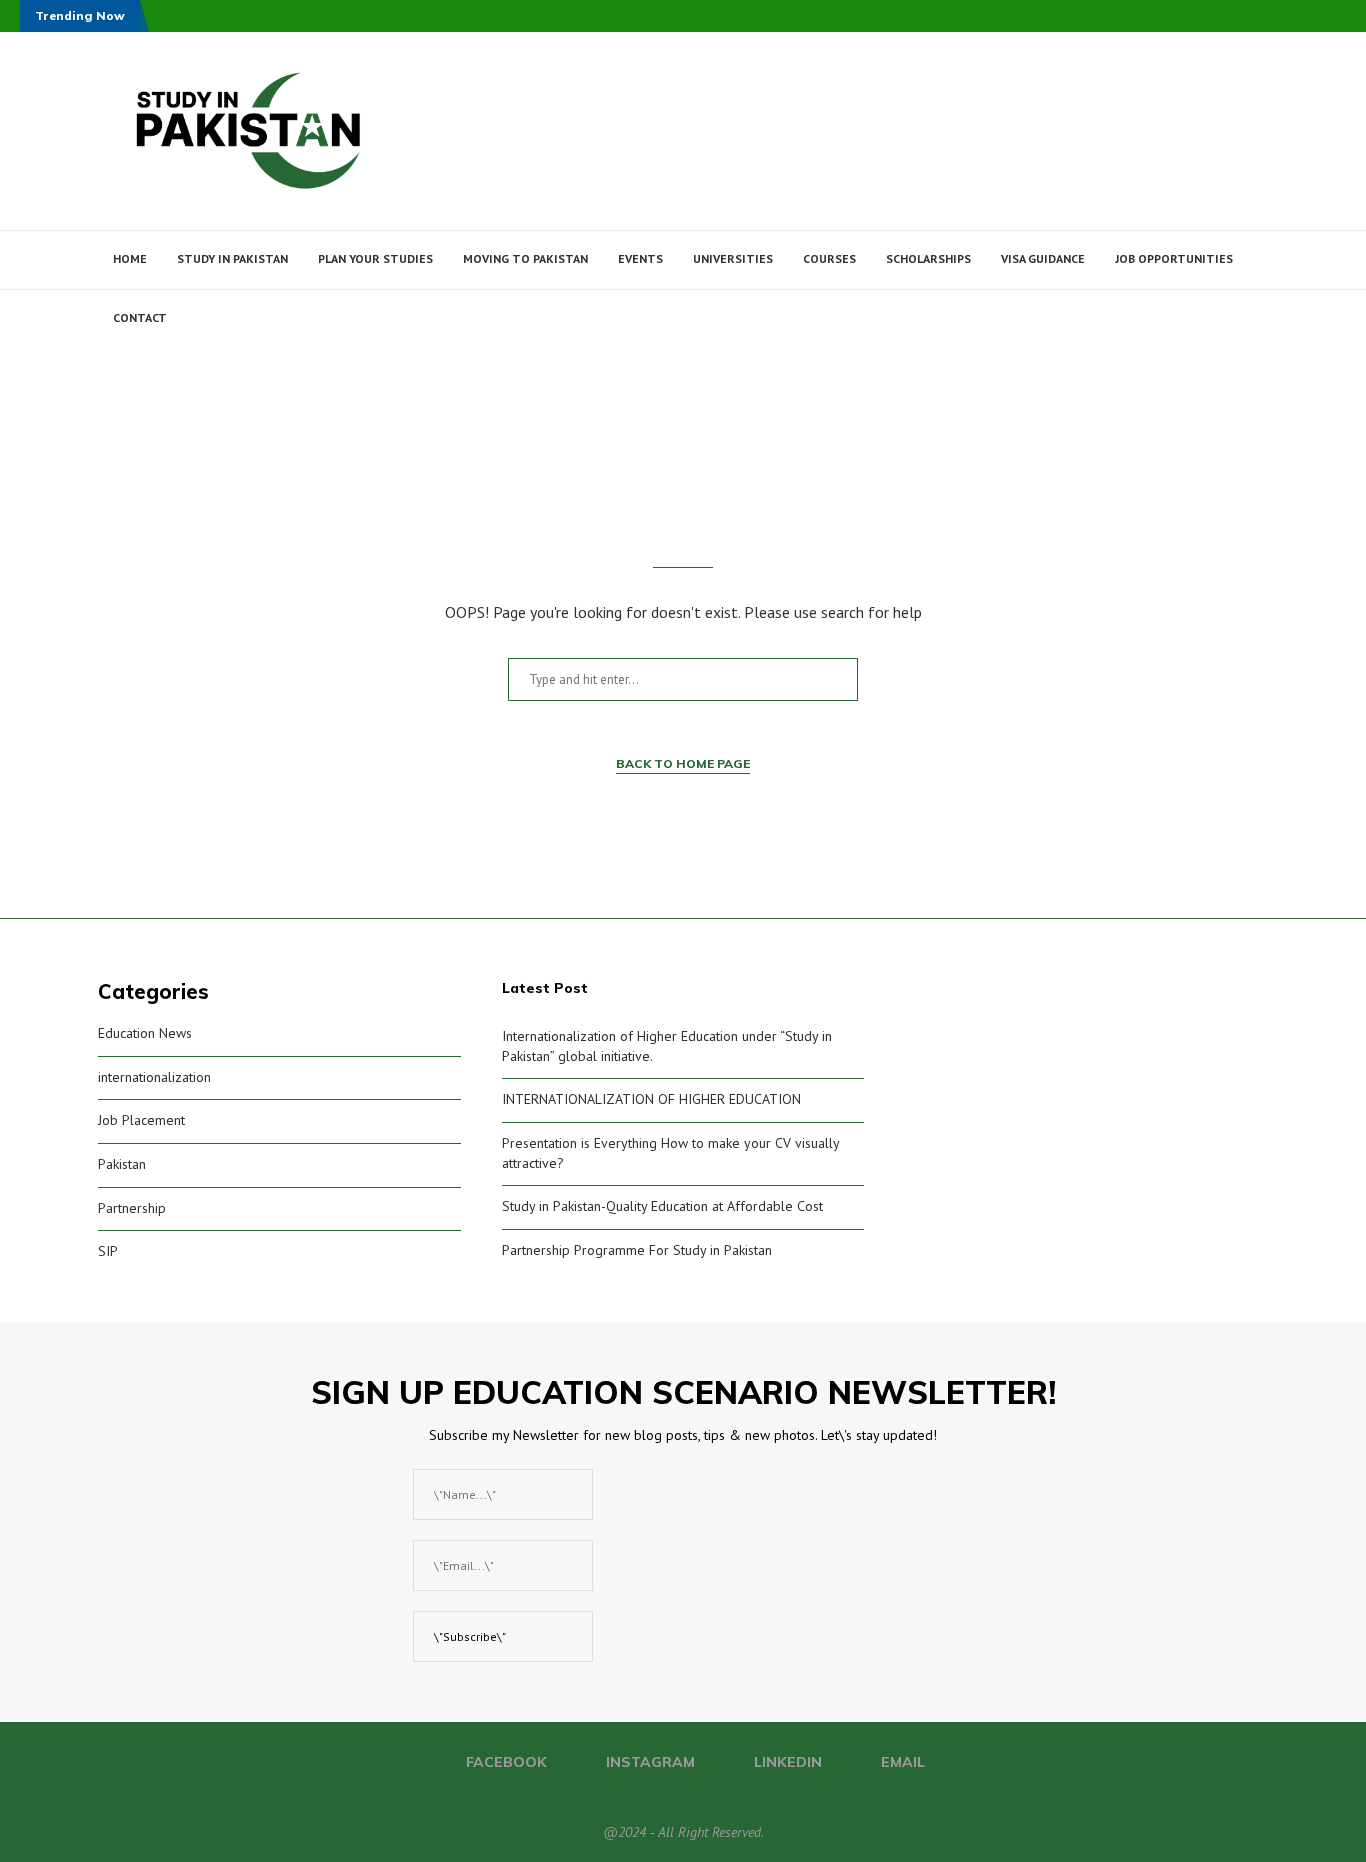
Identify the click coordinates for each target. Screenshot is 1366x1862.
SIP (108, 1251)
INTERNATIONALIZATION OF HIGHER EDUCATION (651, 1099)
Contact (140, 317)
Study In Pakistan (232, 258)
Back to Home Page (683, 763)
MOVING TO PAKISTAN (525, 258)
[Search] (1258, 378)
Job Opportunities (1174, 258)
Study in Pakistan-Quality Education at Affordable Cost (662, 1206)
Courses (829, 258)
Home (130, 258)
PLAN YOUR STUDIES (375, 258)
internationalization (154, 1077)
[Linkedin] (1208, 378)
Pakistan (122, 1164)
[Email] (1229, 378)
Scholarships (928, 258)
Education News (145, 1033)
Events (640, 258)
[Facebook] (1166, 378)
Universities (733, 258)
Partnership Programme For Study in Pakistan (637, 1250)
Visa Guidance (1043, 258)
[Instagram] (1187, 378)
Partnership (132, 1208)
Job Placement (141, 1120)
